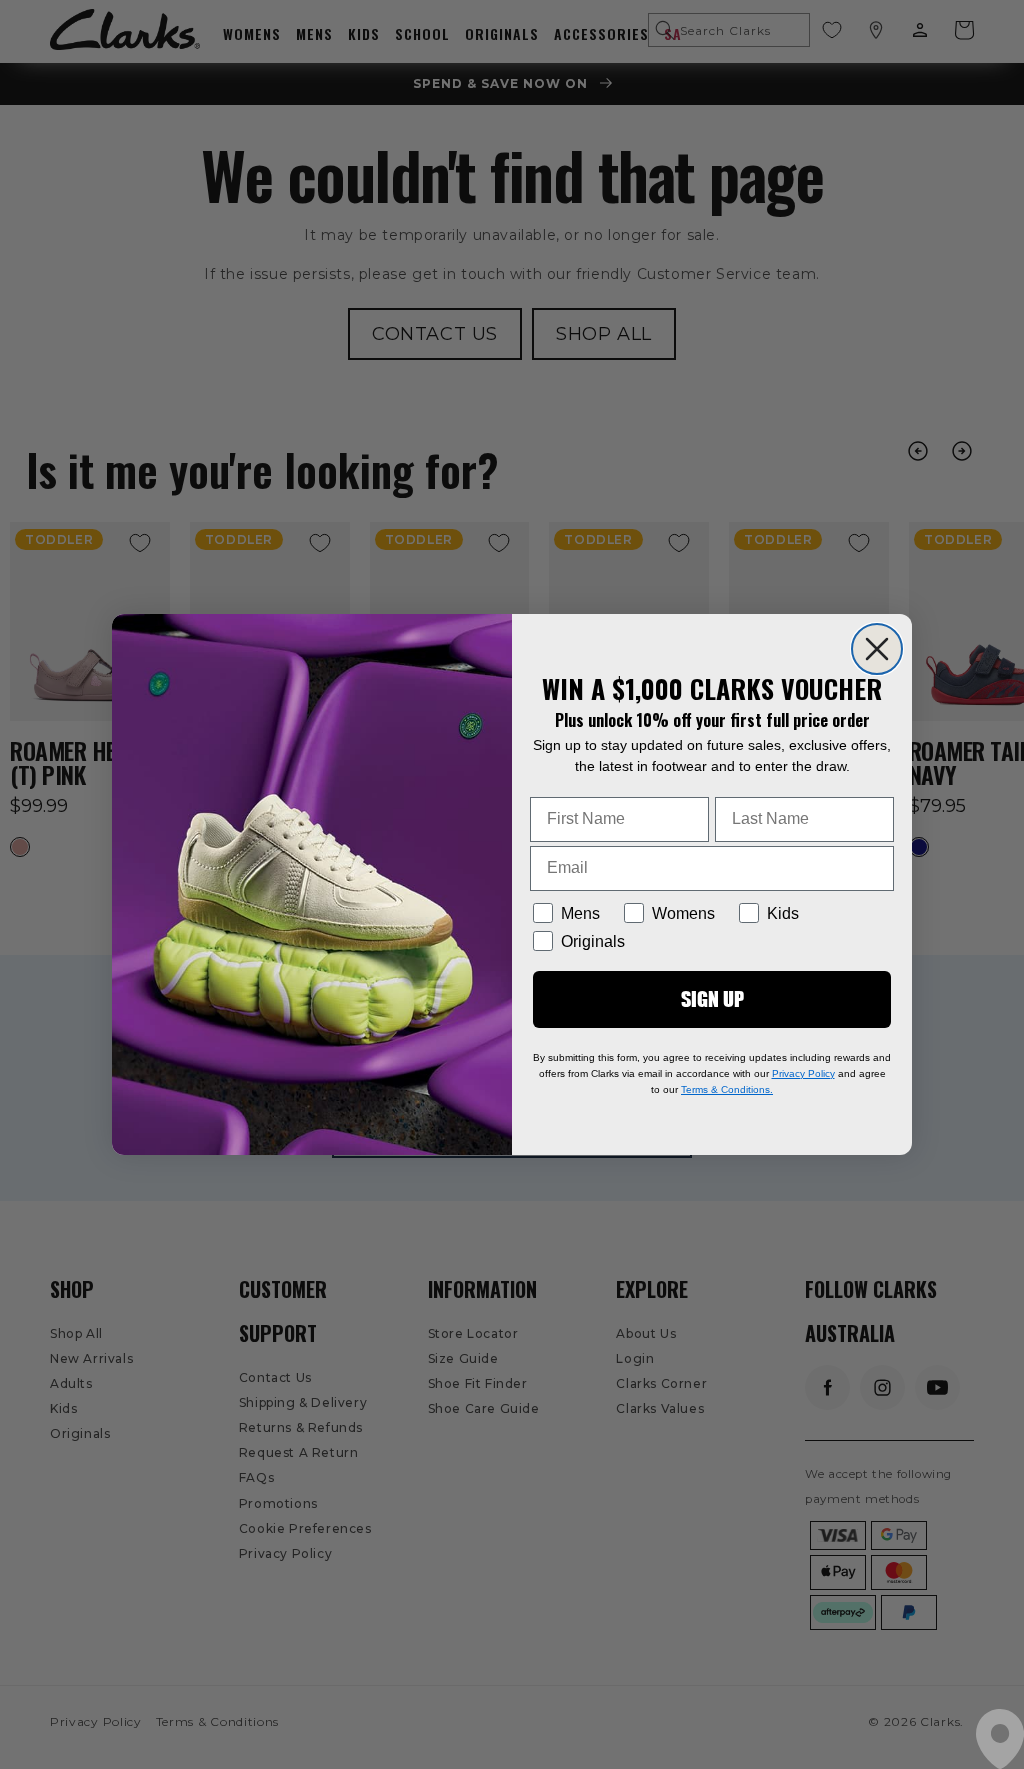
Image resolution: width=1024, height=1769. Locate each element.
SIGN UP (712, 998)
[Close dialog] (877, 649)
